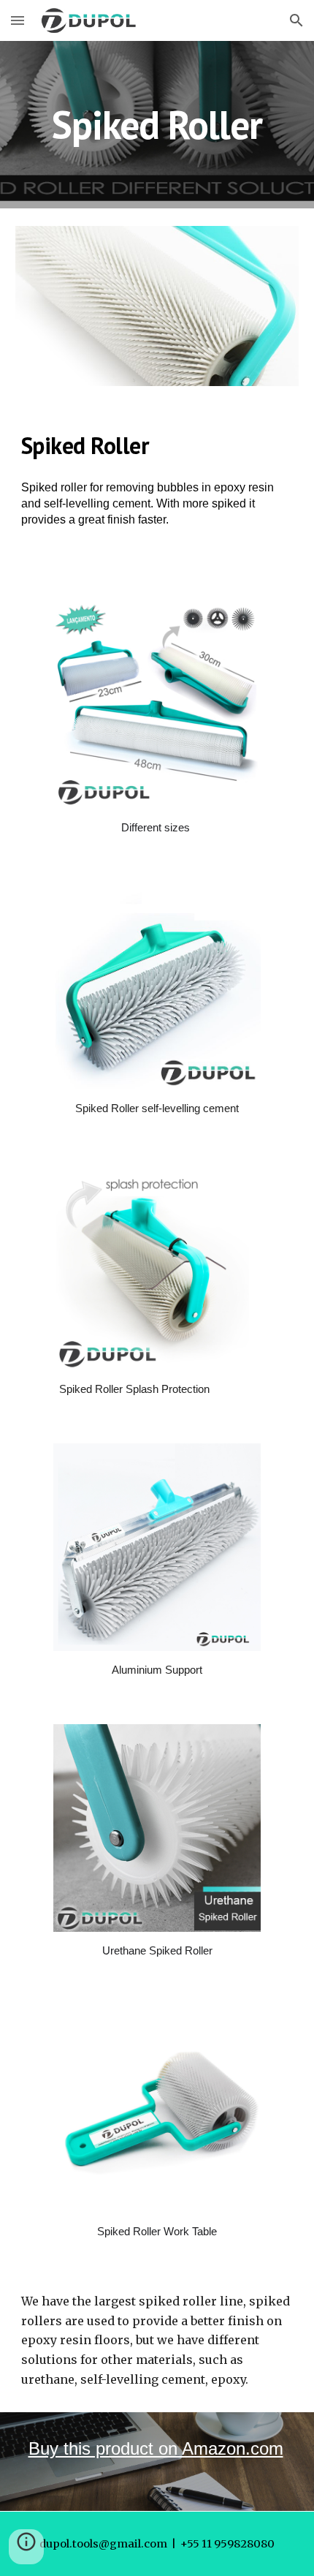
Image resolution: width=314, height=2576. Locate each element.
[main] (157, 125)
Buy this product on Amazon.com (156, 2448)
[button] (18, 20)
